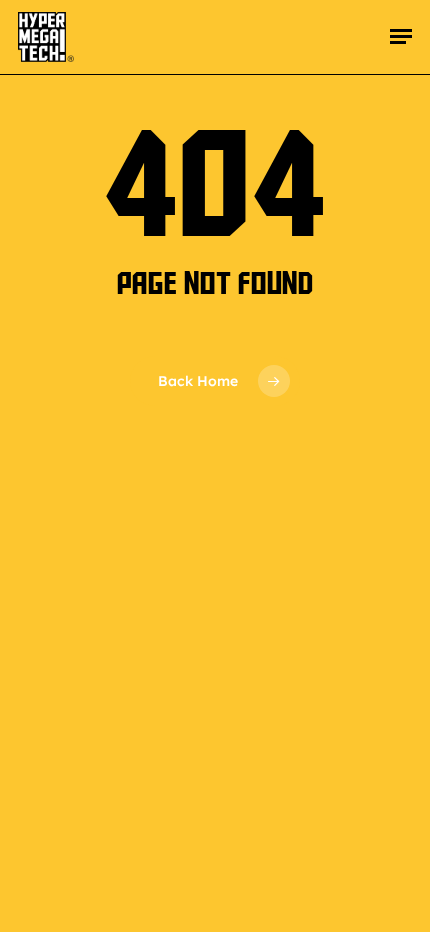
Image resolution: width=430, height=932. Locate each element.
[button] (401, 37)
